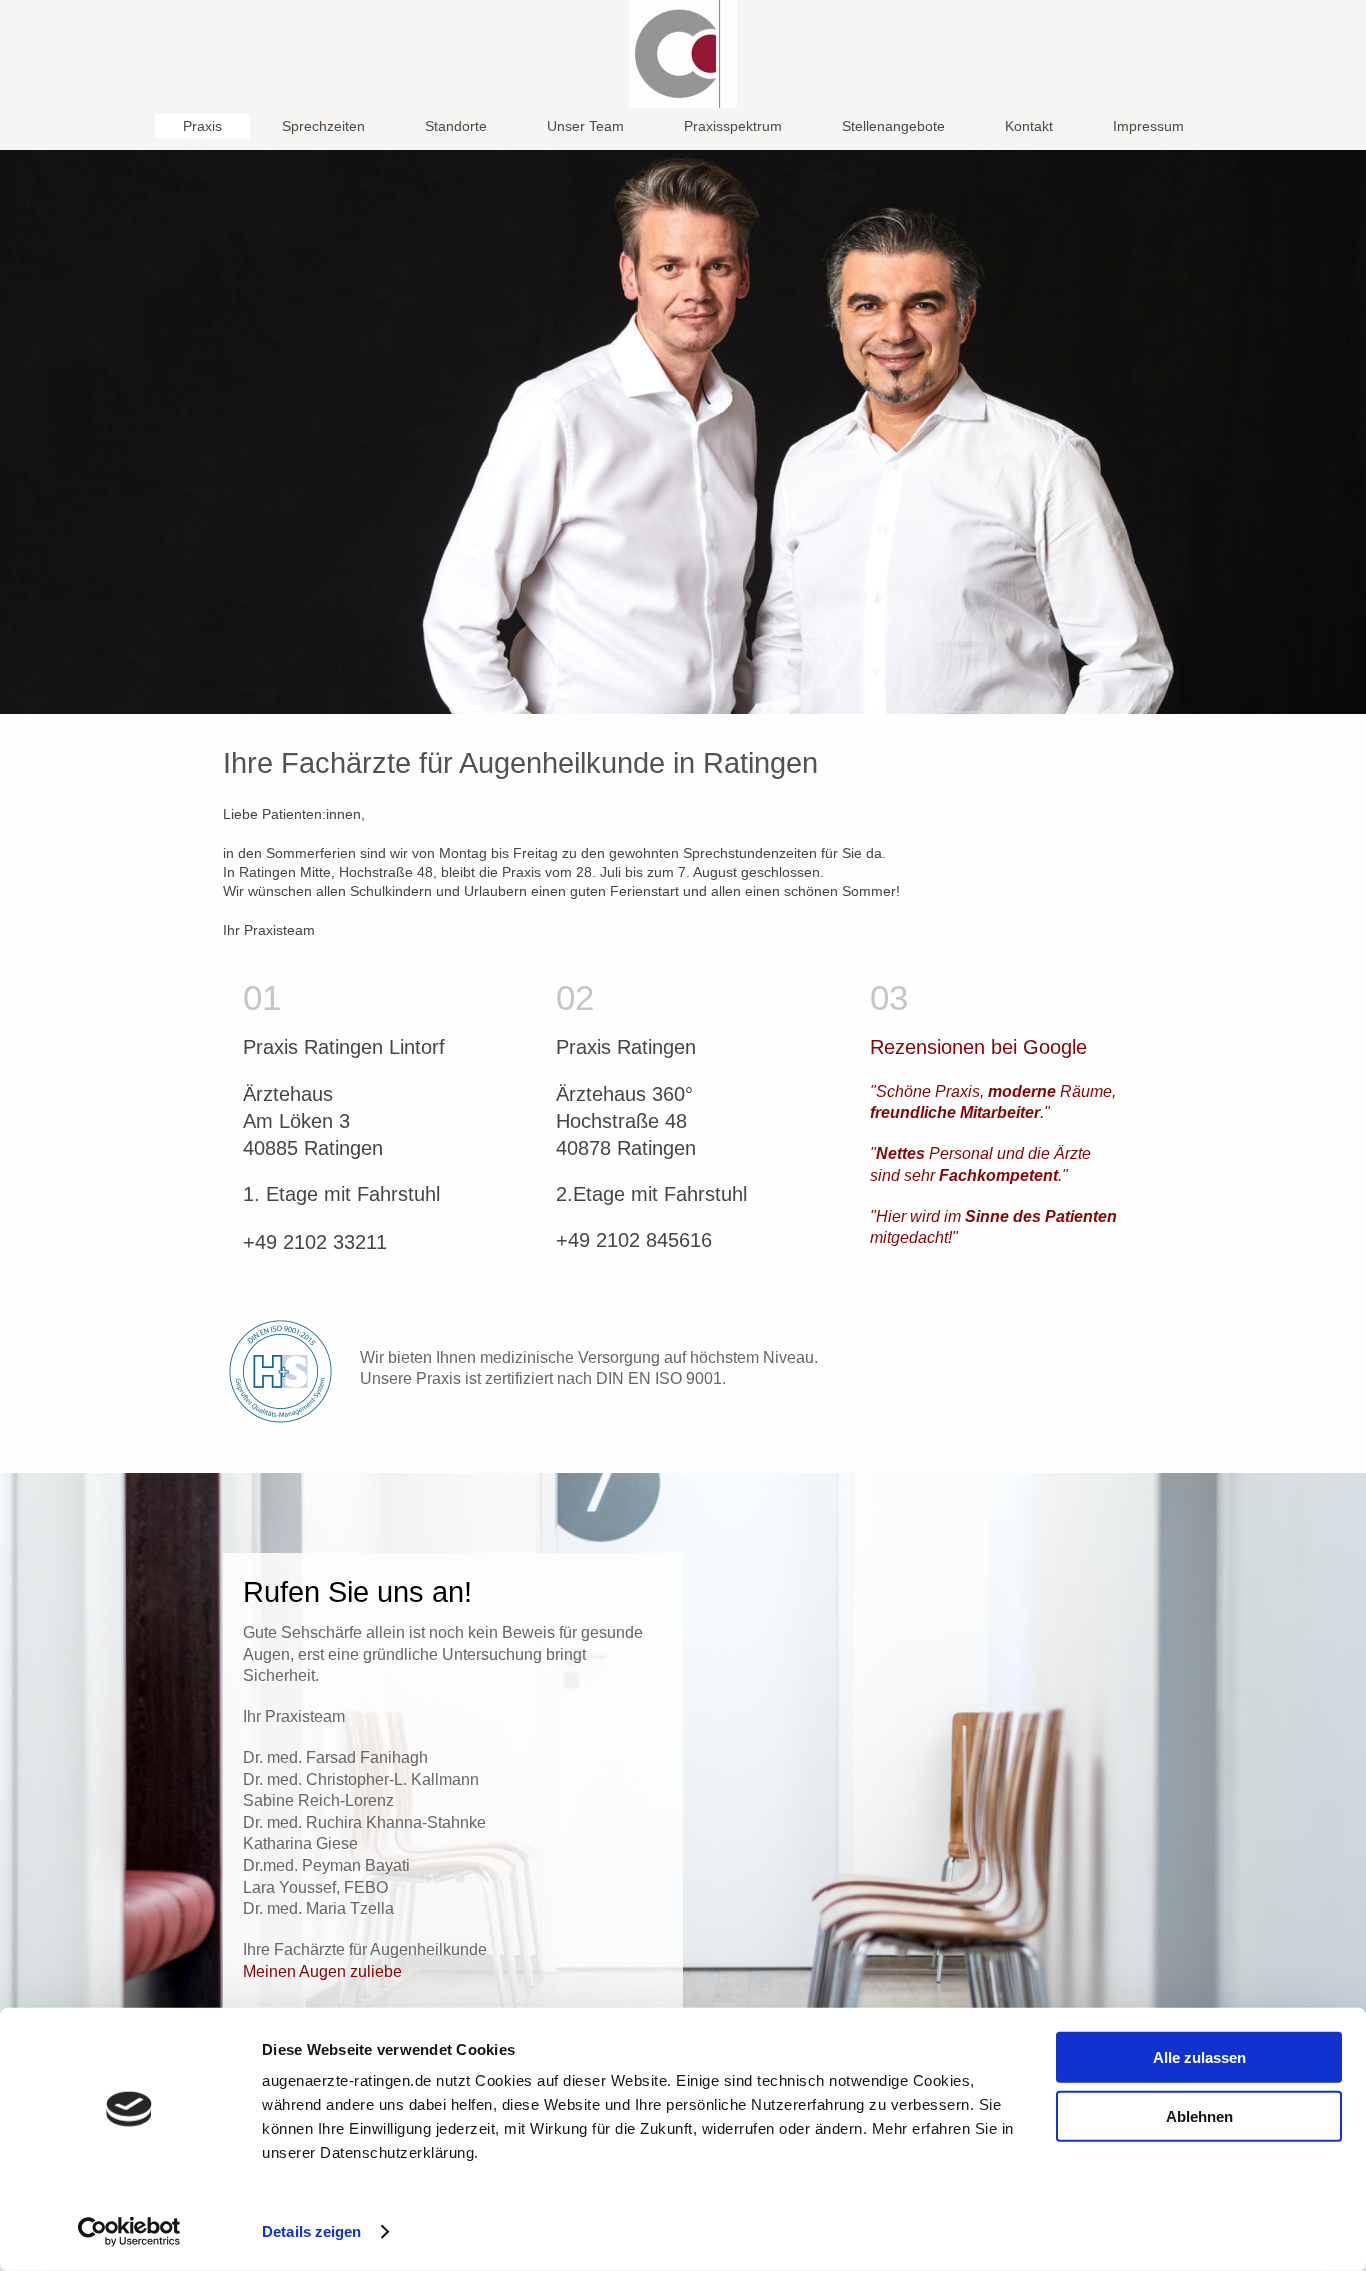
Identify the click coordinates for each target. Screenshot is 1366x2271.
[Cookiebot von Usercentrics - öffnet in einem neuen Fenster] (129, 2232)
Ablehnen (1199, 2115)
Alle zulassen (1199, 2057)
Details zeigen (311, 2231)
